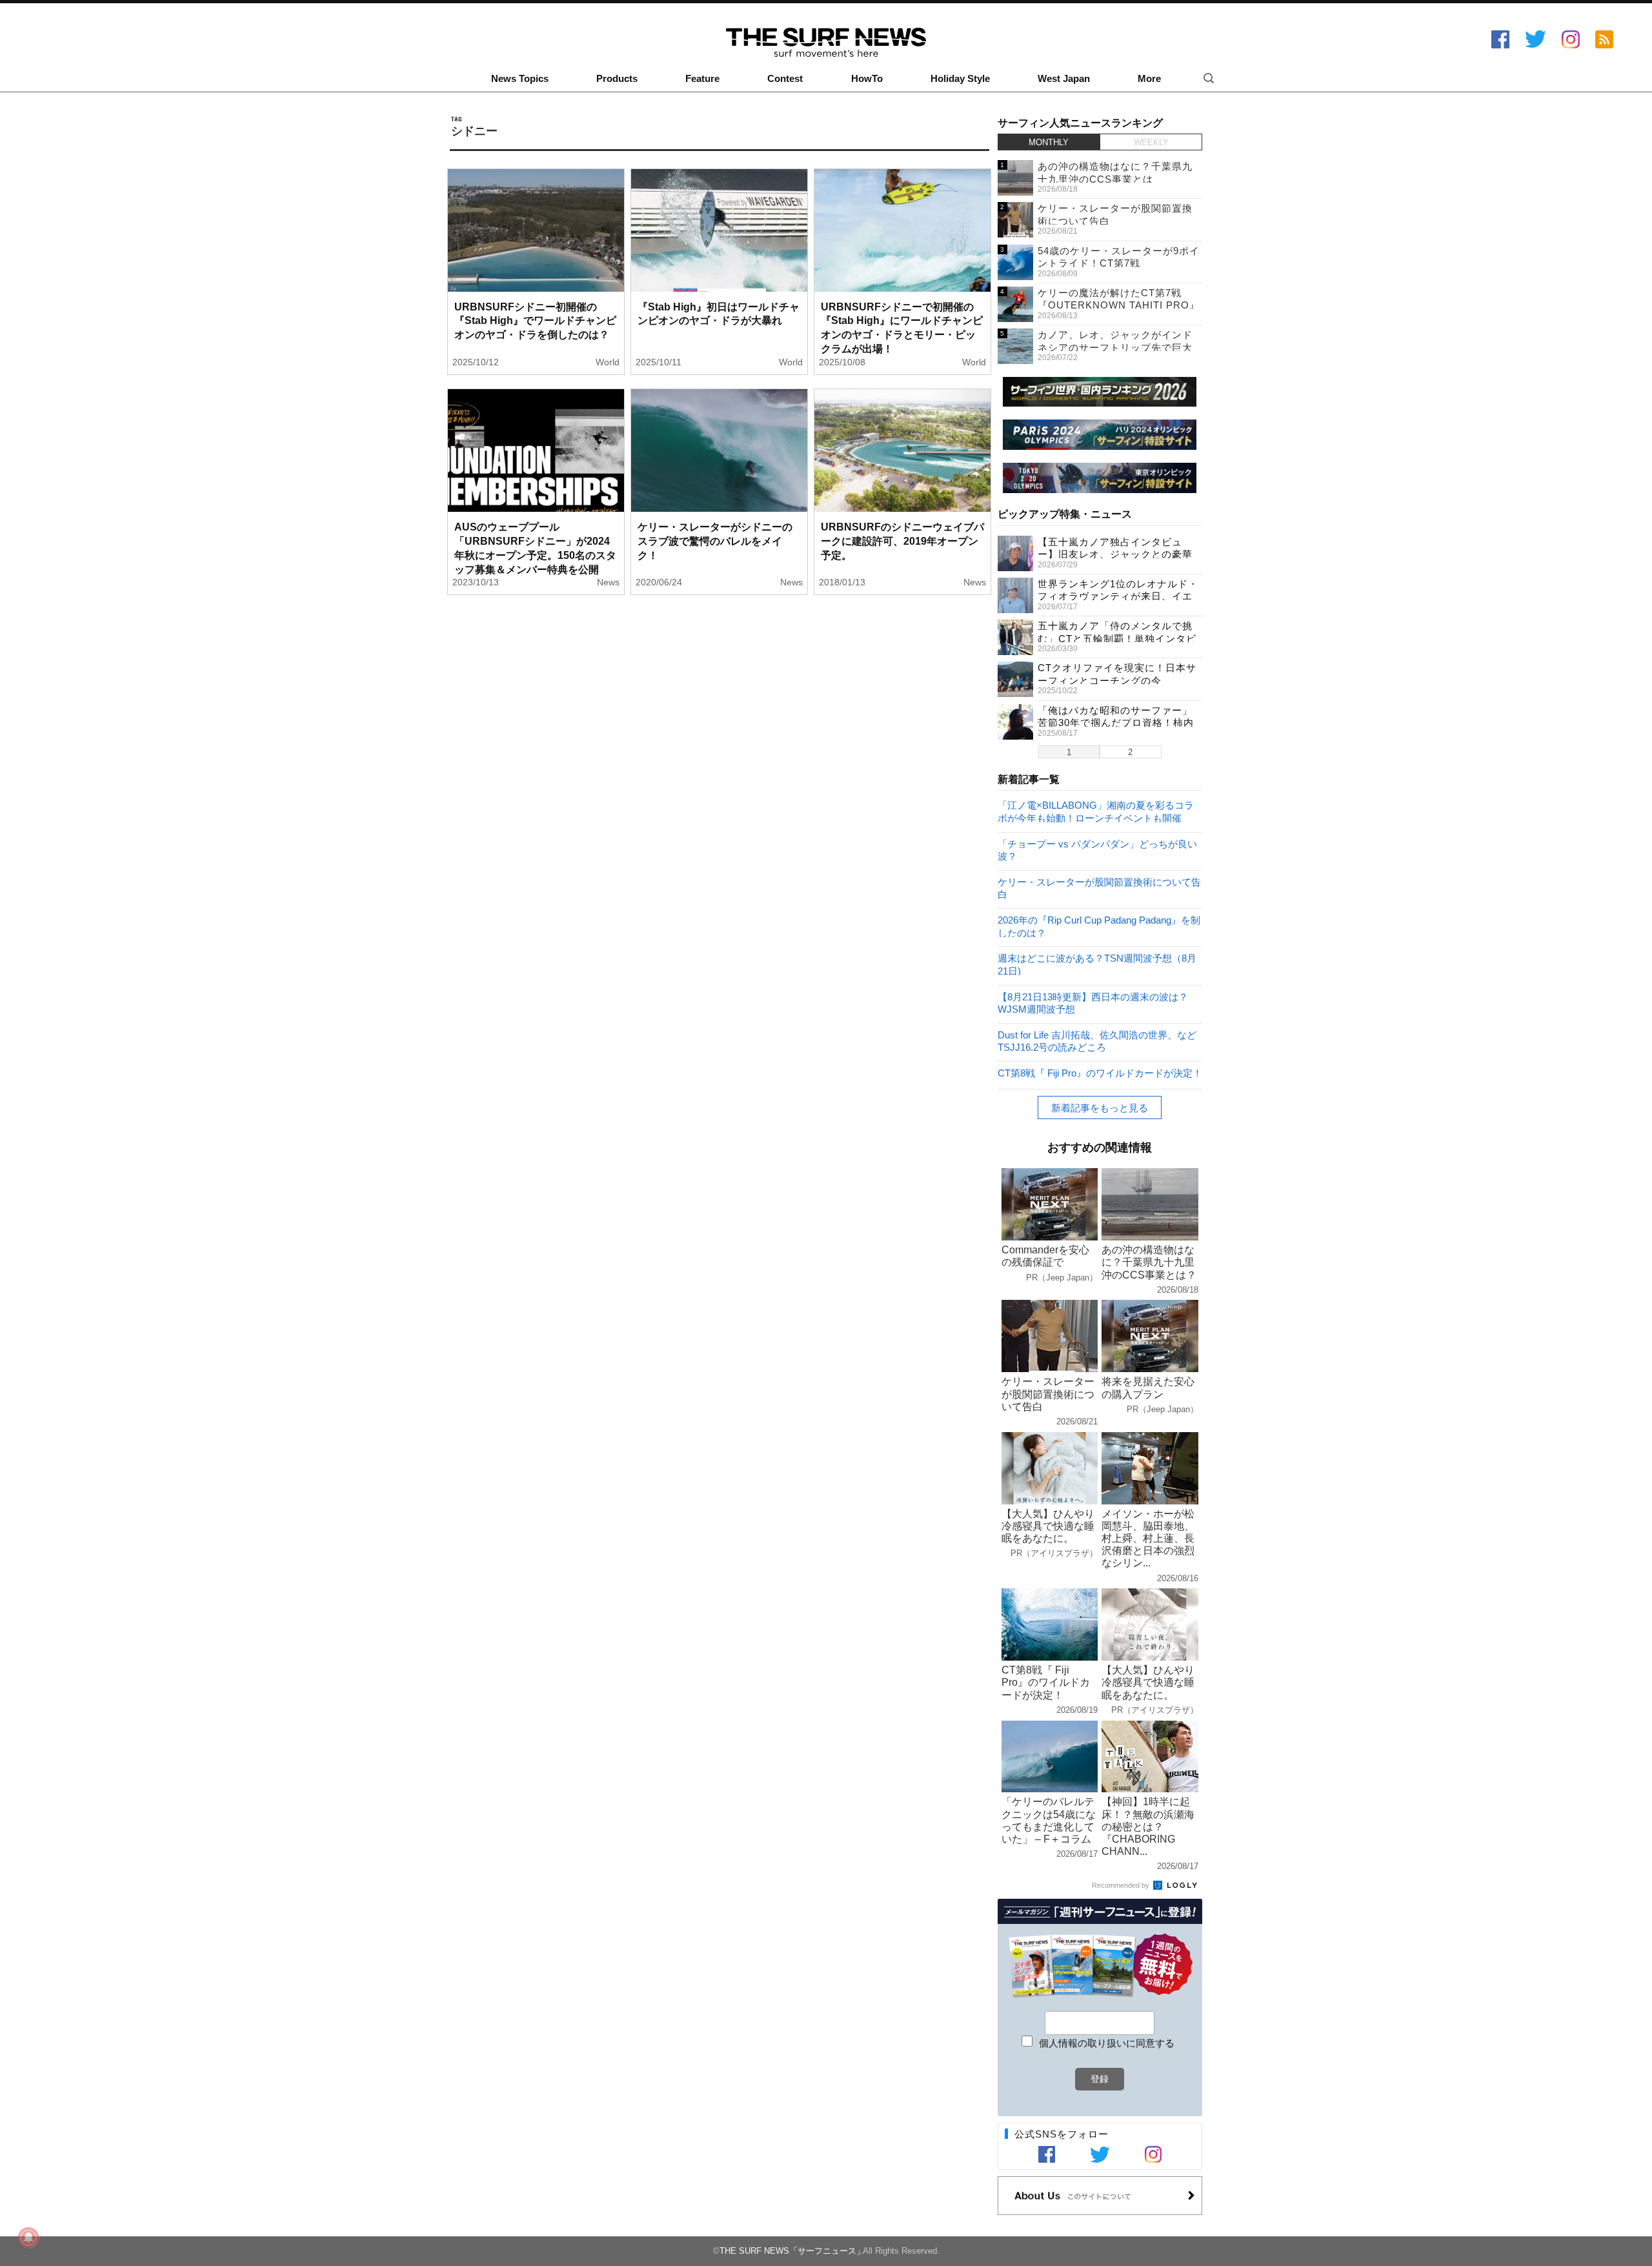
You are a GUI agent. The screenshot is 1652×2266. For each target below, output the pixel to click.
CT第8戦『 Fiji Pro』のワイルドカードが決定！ (1100, 1073)
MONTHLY (1049, 142)
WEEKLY (1151, 142)
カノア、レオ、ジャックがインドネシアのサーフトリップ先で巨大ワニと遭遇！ (1115, 347)
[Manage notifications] (28, 2238)
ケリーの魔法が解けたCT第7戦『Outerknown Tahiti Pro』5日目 (1119, 305)
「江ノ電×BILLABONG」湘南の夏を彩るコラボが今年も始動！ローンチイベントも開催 (1096, 811)
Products (617, 79)
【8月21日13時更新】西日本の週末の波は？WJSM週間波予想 (1093, 1003)
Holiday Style (960, 79)
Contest (785, 79)
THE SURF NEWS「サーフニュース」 (792, 2251)
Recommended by (1122, 1885)
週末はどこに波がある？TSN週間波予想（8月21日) (1097, 964)
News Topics (520, 79)
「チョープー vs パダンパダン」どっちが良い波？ (1097, 850)
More (1149, 79)
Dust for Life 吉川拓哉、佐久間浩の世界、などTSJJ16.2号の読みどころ (1097, 1041)
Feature (702, 79)
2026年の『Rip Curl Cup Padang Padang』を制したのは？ (1099, 926)
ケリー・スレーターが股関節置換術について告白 (1099, 888)
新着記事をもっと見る (1100, 1108)
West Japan (1064, 79)
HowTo (867, 79)
